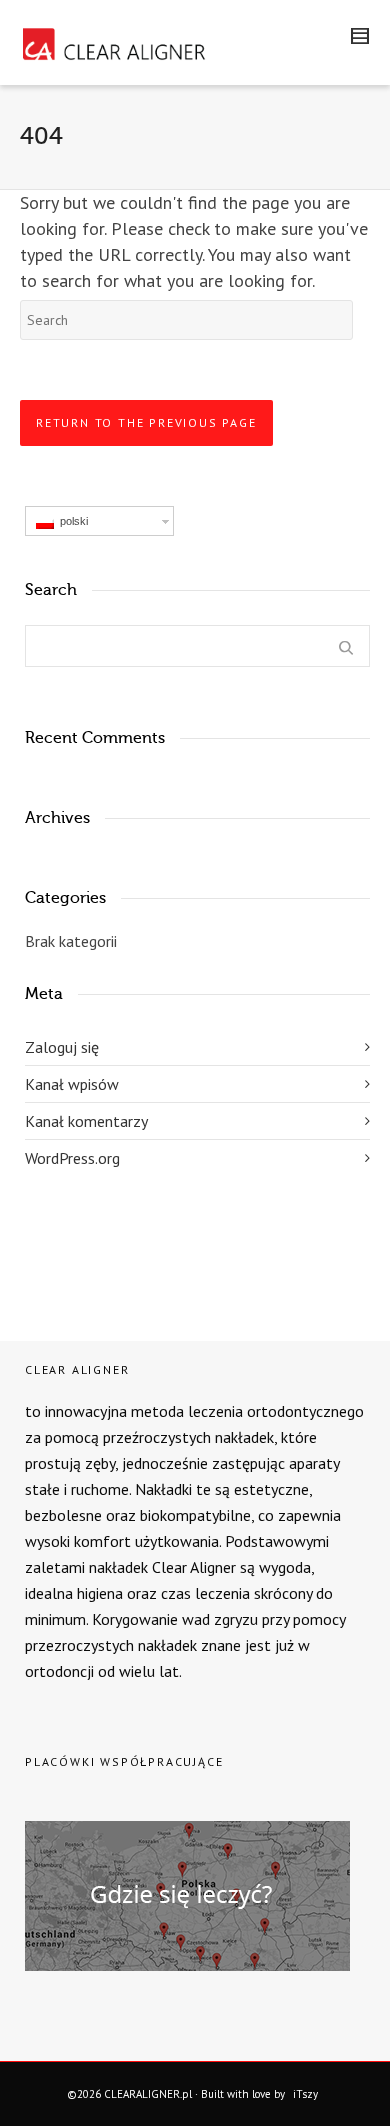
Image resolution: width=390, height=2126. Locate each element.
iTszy (305, 2094)
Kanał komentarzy (86, 1121)
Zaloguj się (62, 1047)
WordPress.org (72, 1158)
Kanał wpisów (72, 1084)
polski (71, 521)
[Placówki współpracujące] (30, 1803)
